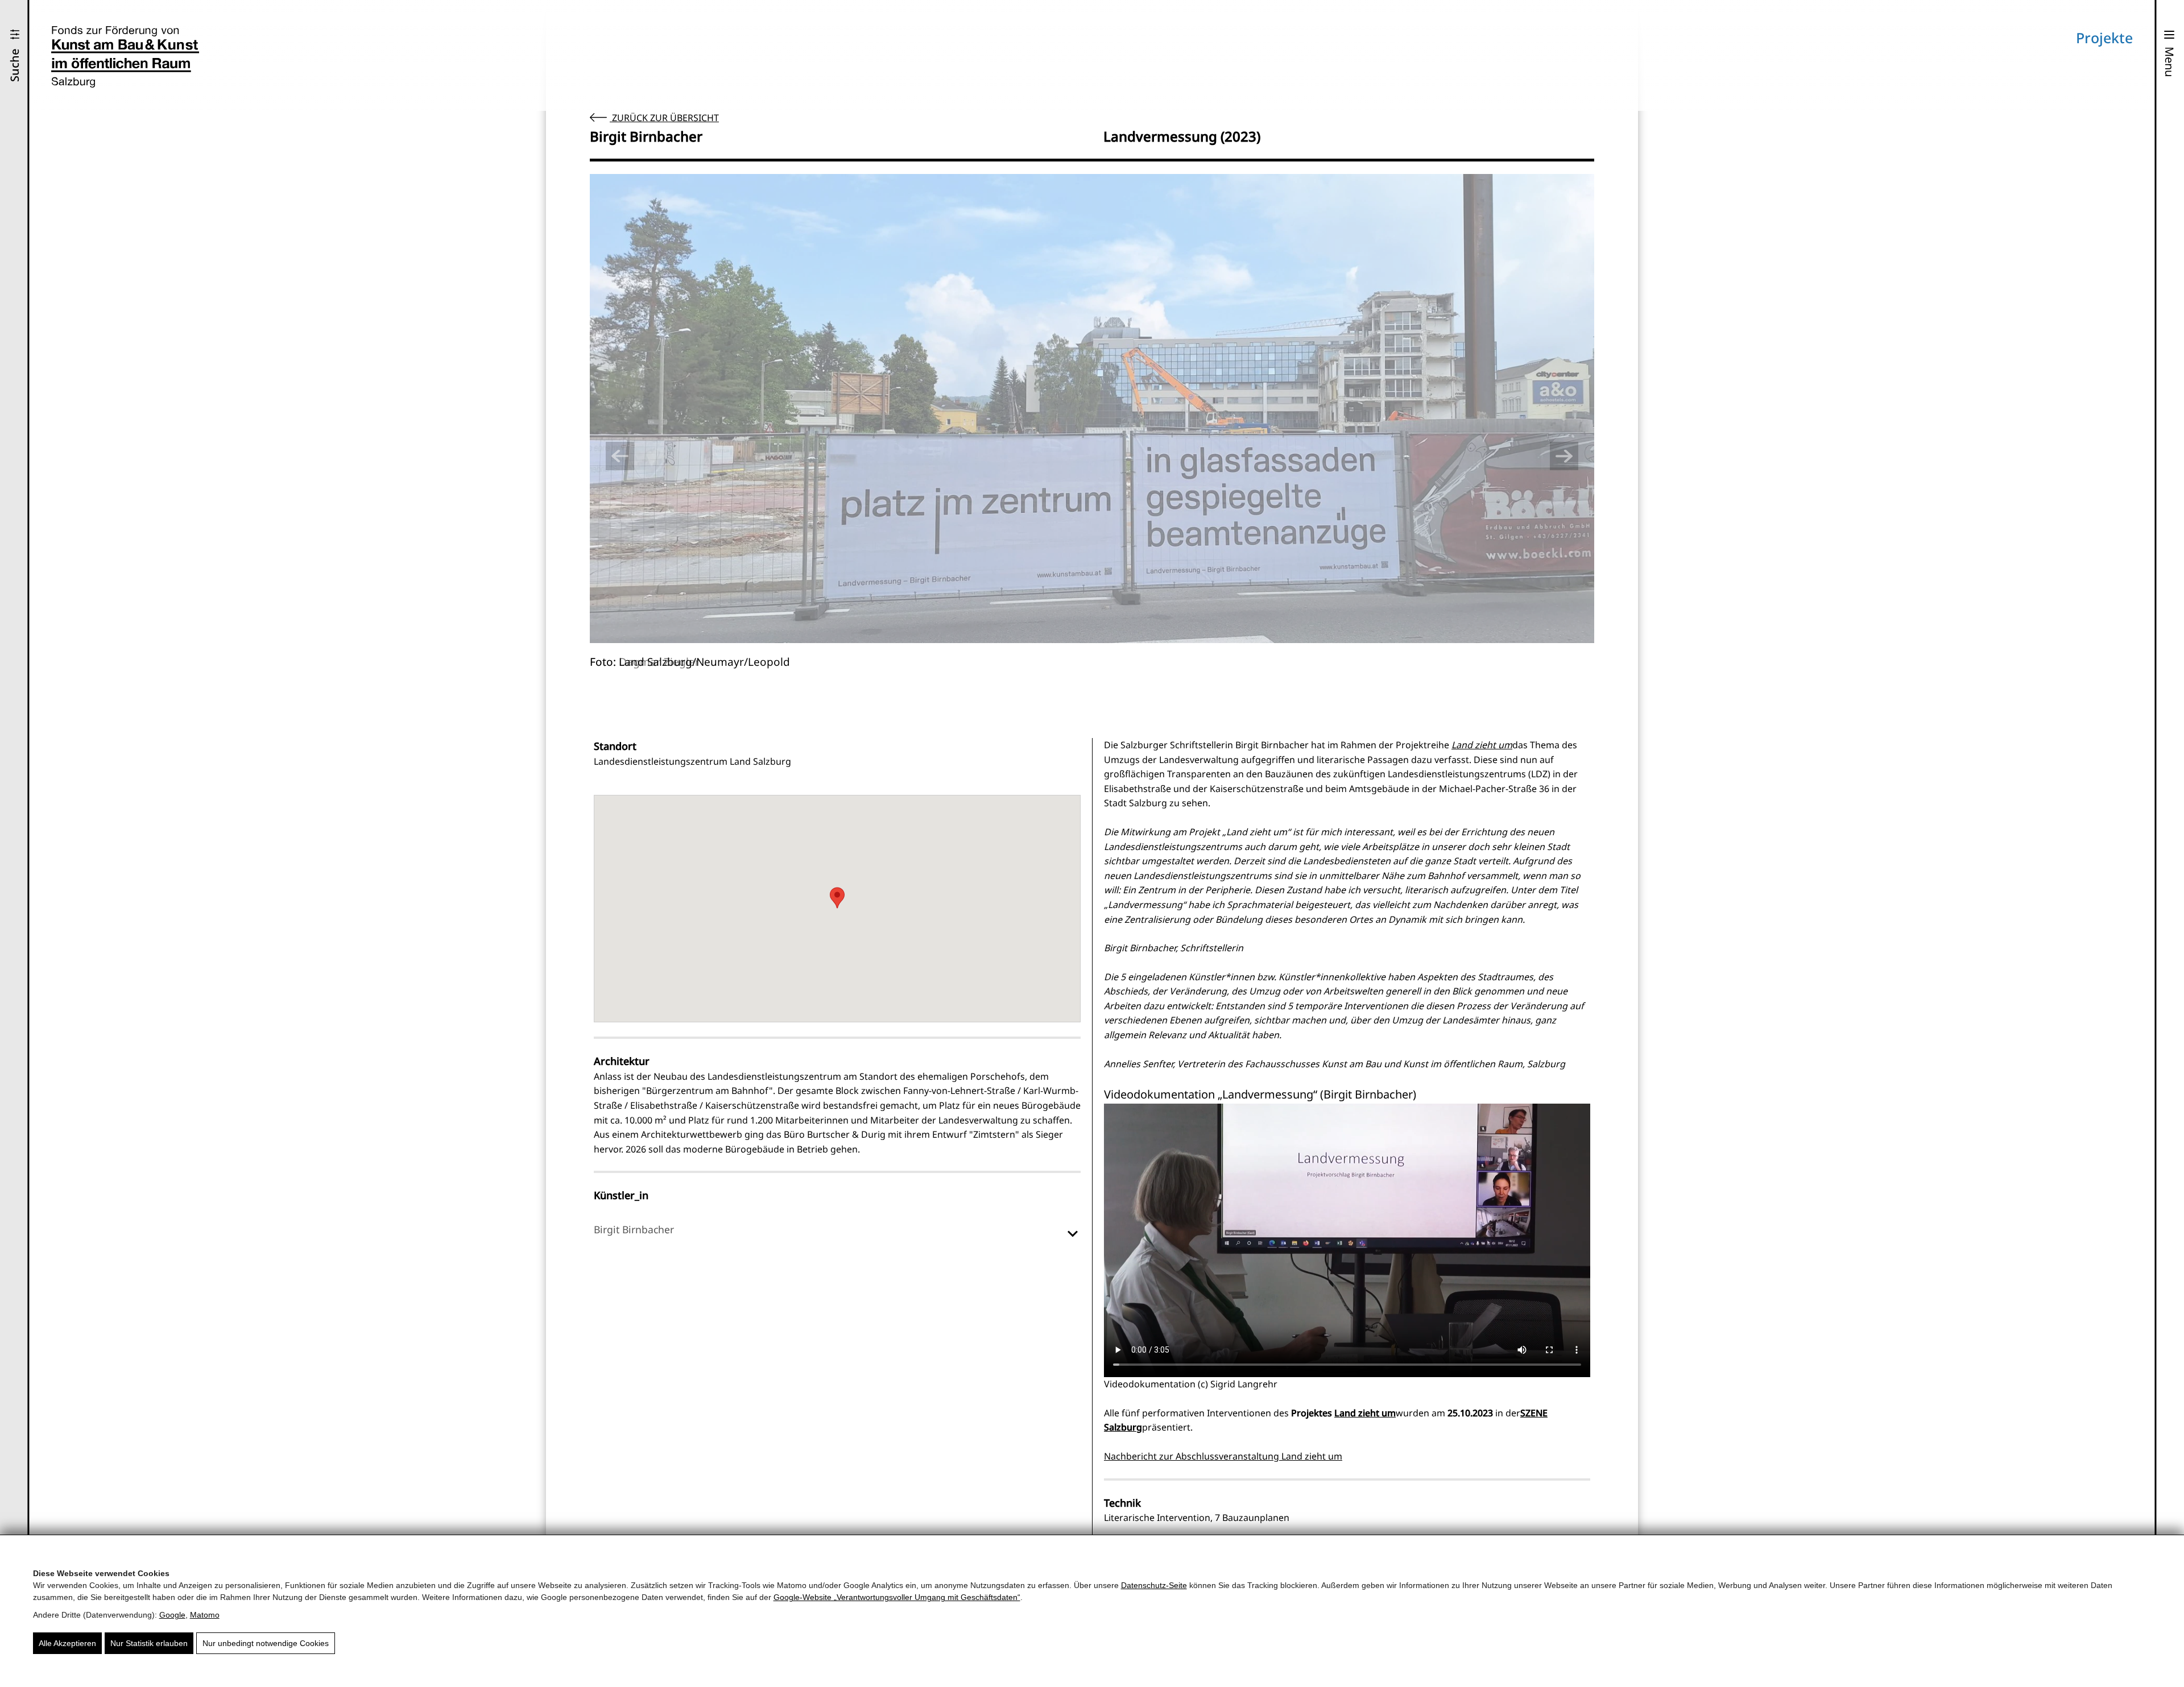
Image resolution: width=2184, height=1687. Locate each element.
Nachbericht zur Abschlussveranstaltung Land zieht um (1223, 1456)
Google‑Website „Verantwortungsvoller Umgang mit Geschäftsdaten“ (897, 1597)
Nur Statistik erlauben (149, 1643)
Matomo (205, 1615)
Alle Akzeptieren (67, 1643)
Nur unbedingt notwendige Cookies (266, 1643)
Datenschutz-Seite (1154, 1585)
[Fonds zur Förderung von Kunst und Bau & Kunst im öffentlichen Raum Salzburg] (125, 57)
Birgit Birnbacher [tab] (634, 1229)
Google (172, 1615)
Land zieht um (1482, 745)
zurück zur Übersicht (664, 118)
